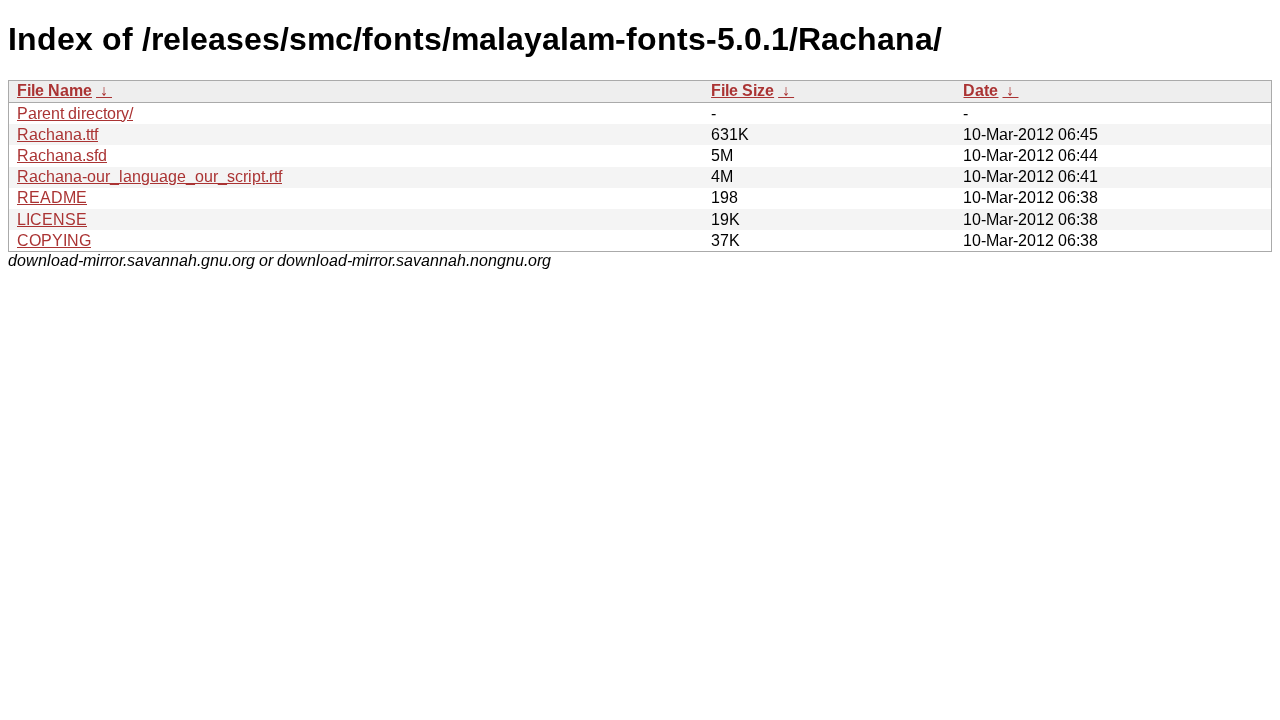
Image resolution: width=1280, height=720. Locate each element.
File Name (54, 90)
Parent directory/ (75, 113)
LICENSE (52, 219)
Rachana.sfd (62, 155)
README (52, 197)
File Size (742, 90)
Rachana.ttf (57, 134)
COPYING (54, 240)
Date (980, 90)
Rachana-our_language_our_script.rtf (149, 176)
